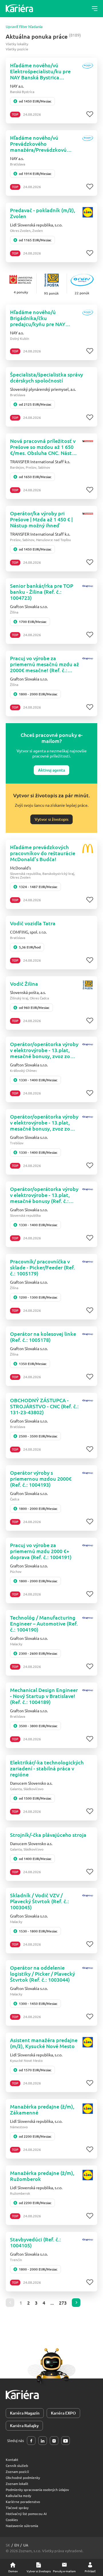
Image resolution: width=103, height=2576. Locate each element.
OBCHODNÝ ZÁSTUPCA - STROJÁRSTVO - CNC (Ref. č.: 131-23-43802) (44, 1406)
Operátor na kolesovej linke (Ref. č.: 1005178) (43, 1337)
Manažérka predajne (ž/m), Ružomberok (42, 2176)
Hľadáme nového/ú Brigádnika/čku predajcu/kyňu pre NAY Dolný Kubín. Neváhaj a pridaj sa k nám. (38, 318)
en (17, 2545)
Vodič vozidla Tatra (33, 923)
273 (63, 2303)
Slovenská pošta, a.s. (28, 992)
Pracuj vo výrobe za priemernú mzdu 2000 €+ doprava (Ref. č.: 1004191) (41, 1551)
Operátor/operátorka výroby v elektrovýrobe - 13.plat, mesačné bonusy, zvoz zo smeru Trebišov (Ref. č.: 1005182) (44, 1122)
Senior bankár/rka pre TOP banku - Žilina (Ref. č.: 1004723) (42, 592)
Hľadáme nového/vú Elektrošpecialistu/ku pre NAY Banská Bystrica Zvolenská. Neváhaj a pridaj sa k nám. (43, 71)
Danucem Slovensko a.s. (31, 1783)
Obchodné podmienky (23, 2478)
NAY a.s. (17, 86)
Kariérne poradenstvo (23, 2502)
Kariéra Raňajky (24, 2426)
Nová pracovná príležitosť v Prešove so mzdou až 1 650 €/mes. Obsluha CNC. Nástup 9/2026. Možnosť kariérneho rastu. (44, 447)
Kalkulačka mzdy (18, 2496)
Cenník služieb (17, 2465)
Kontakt (12, 2459)
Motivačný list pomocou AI (26, 2514)
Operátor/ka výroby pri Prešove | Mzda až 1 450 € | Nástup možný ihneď (41, 519)
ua (26, 2545)
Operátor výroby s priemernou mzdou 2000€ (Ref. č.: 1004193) (41, 1479)
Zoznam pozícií (17, 2472)
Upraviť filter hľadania (24, 27)
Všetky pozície (17, 49)
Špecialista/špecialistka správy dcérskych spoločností (46, 377)
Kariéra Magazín (25, 2413)
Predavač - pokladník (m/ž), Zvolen (43, 213)
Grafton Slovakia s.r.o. (29, 606)
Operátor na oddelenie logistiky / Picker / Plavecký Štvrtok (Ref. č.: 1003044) (42, 1974)
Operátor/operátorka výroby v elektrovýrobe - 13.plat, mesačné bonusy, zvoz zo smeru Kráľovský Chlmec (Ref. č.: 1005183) (44, 1050)
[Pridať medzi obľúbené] (90, 114)
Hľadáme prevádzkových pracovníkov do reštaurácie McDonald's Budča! (43, 853)
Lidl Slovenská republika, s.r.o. (36, 225)
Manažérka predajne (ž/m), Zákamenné (42, 2109)
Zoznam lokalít (17, 2484)
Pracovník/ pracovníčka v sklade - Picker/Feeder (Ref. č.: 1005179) (42, 1267)
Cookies (12, 2520)
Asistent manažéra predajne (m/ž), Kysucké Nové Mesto (44, 2043)
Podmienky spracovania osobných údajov (37, 2490)
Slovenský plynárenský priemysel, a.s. (43, 389)
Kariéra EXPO (63, 2413)
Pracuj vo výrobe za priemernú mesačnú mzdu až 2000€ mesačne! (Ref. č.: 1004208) (44, 664)
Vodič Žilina (24, 984)
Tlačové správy (17, 2508)
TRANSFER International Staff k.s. (40, 461)
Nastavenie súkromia (22, 2526)
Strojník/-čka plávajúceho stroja (48, 1835)
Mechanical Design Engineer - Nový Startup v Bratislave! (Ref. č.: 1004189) (44, 1696)
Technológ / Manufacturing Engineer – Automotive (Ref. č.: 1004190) (44, 1623)
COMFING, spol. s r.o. (28, 932)
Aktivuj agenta (51, 770)
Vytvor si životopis (51, 819)
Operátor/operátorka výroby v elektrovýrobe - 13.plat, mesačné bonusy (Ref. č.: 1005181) (44, 1195)
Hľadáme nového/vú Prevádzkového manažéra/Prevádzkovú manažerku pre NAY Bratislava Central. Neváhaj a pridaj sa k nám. (44, 144)
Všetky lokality (17, 44)
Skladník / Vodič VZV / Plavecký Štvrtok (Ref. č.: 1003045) (39, 1901)
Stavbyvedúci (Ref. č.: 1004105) (35, 2242)
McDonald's (20, 868)
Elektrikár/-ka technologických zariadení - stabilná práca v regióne (47, 1768)
